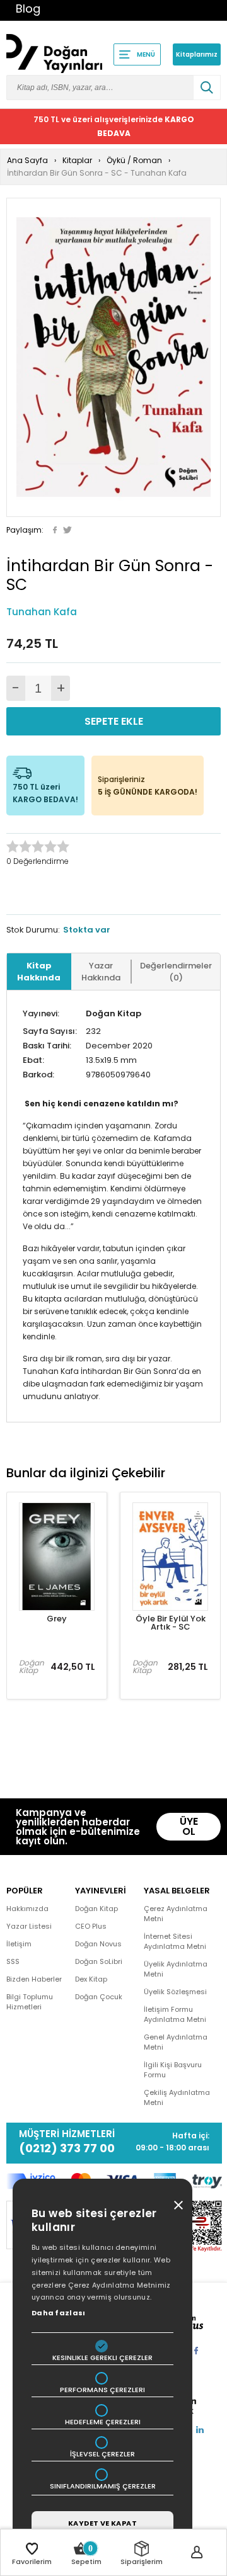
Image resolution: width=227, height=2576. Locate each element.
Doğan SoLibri (99, 1961)
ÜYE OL (189, 1826)
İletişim (19, 1944)
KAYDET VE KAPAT (102, 2523)
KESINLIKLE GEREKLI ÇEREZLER (102, 2358)
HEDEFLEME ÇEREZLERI (103, 2422)
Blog (28, 9)
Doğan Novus (98, 1944)
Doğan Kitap (113, 1013)
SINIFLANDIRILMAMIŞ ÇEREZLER (103, 2486)
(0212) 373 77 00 (67, 2148)
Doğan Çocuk (99, 1997)
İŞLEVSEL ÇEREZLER (102, 2454)
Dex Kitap (91, 1979)
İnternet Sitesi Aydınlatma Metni (175, 1941)
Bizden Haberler (34, 1979)
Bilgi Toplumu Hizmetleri (30, 2002)
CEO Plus (91, 1926)
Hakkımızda (27, 1909)
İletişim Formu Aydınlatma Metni (175, 2014)
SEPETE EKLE (114, 721)
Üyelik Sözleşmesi (175, 1992)
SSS (13, 1961)
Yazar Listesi (29, 1926)
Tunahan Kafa (42, 612)
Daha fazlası (59, 2313)
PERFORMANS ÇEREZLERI (102, 2390)
